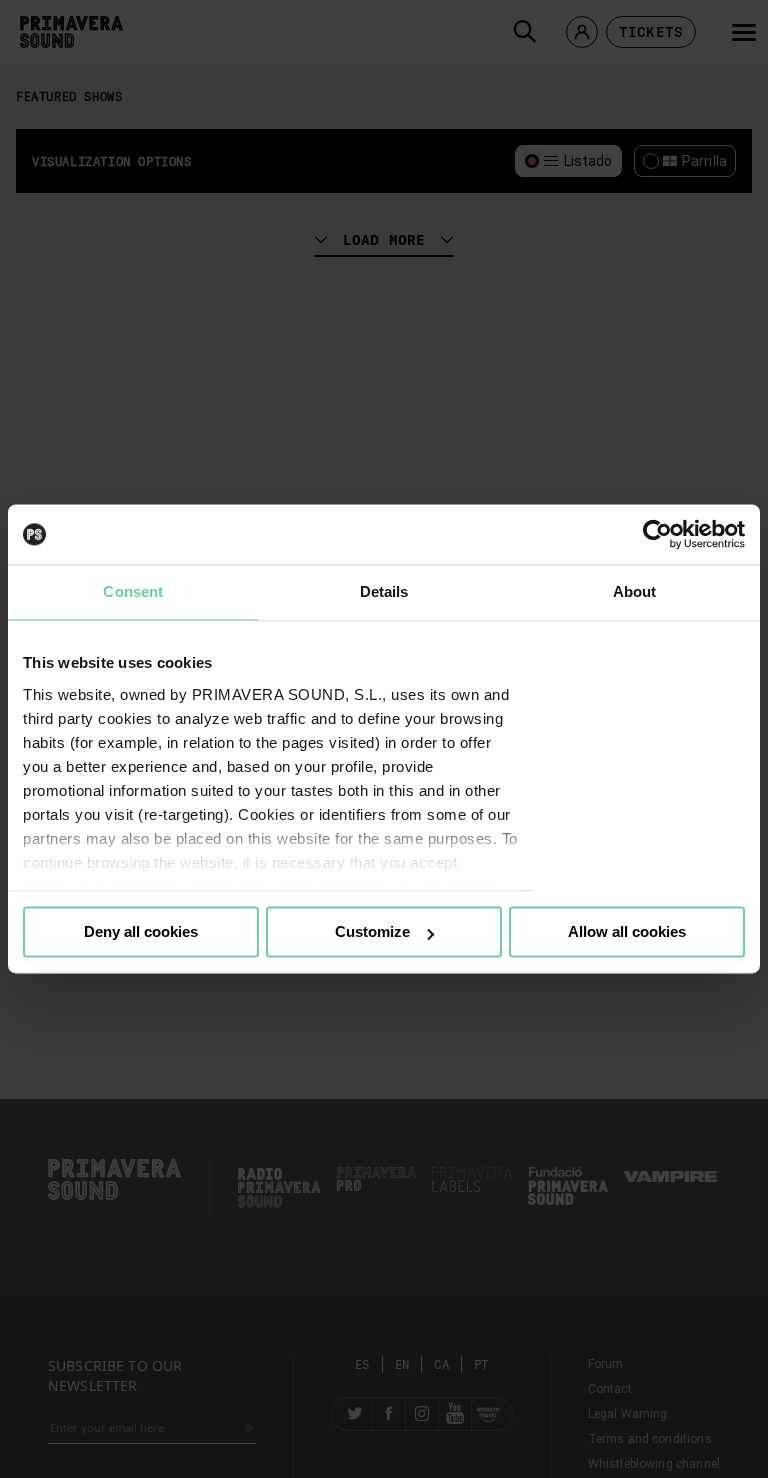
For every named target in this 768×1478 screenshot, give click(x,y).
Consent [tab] (133, 591)
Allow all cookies (627, 931)
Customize (372, 931)
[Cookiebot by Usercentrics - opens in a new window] (657, 534)
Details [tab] (384, 591)
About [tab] (635, 591)
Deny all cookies (141, 931)
